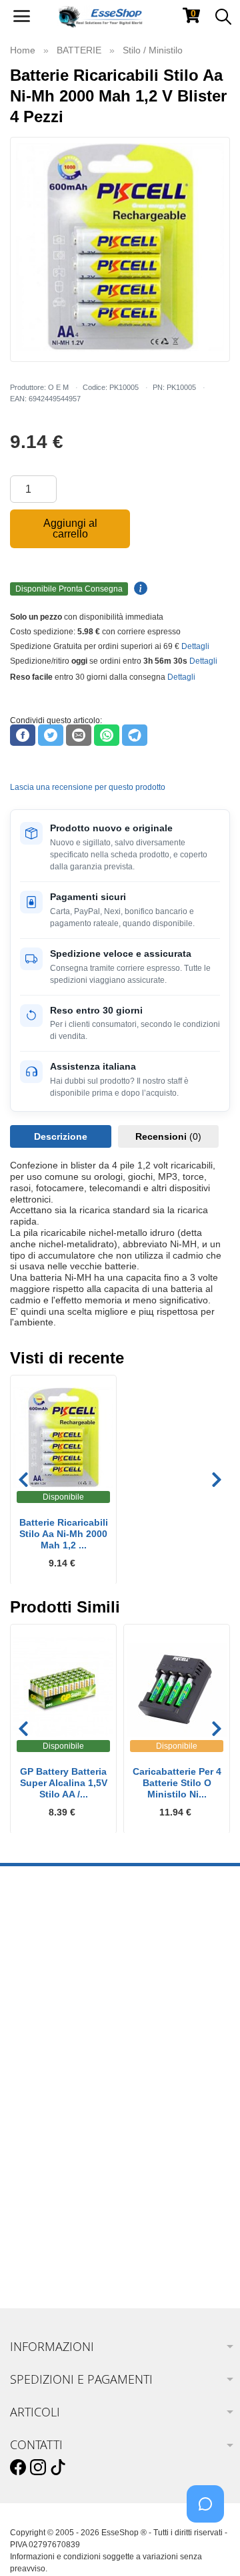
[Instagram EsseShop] (38, 2468)
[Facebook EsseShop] (18, 2468)
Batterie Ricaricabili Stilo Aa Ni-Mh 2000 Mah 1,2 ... (64, 1534)
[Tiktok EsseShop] (58, 2468)
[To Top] (209, 2545)
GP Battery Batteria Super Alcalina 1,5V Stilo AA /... (64, 1783)
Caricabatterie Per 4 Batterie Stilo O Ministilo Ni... (177, 1783)
